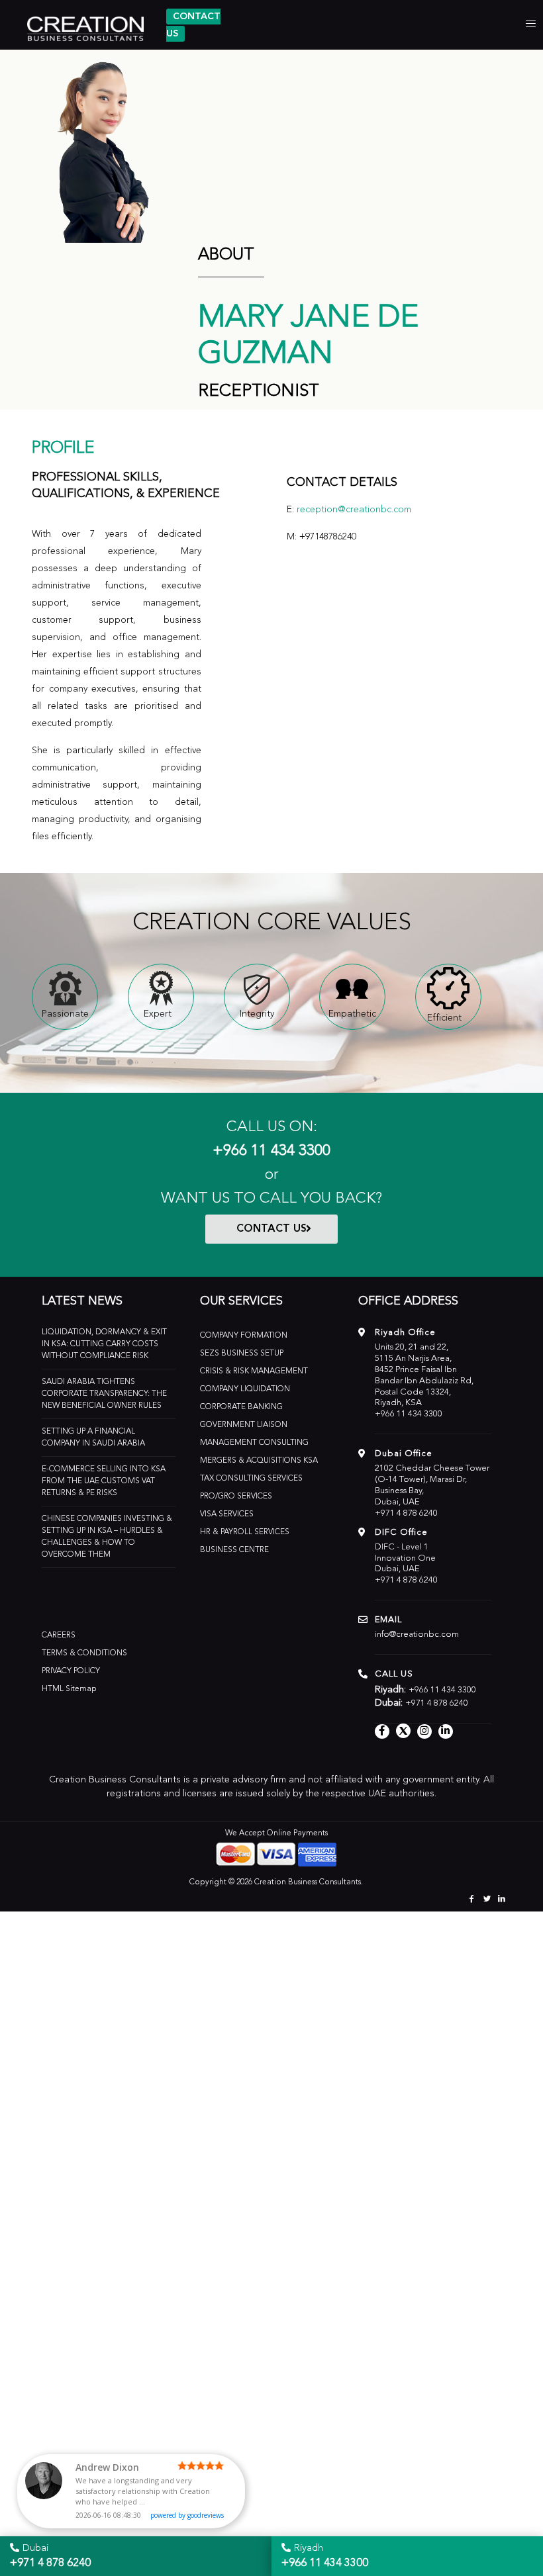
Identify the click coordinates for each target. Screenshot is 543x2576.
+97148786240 (328, 537)
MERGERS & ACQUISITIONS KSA (259, 1461)
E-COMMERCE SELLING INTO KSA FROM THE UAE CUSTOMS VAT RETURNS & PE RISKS (104, 1481)
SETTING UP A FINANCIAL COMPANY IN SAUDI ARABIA (93, 1438)
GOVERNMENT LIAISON (244, 1425)
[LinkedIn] (502, 1900)
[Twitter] (487, 1900)
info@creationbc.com (417, 1634)
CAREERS (59, 1635)
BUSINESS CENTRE (234, 1550)
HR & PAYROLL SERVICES (245, 1532)
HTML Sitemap (69, 1689)
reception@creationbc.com (354, 510)
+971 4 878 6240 (406, 1513)
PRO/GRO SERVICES (236, 1496)
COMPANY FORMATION (244, 1336)
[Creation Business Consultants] (81, 26)
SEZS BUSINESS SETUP (242, 1354)
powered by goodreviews (187, 2515)
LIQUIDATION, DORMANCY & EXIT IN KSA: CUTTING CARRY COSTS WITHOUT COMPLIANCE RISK (104, 1344)
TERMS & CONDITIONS (84, 1653)
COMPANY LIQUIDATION (245, 1389)
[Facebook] (472, 1900)
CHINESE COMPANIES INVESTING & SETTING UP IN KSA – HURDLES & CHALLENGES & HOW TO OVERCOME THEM (107, 1537)
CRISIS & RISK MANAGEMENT (254, 1371)
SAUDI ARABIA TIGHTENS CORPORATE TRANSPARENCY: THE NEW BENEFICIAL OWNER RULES (104, 1394)
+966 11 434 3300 (271, 1151)
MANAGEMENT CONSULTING (254, 1443)
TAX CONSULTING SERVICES (251, 1479)
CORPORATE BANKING (241, 1407)
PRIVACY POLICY (71, 1671)
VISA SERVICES (227, 1514)
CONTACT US (271, 1229)
